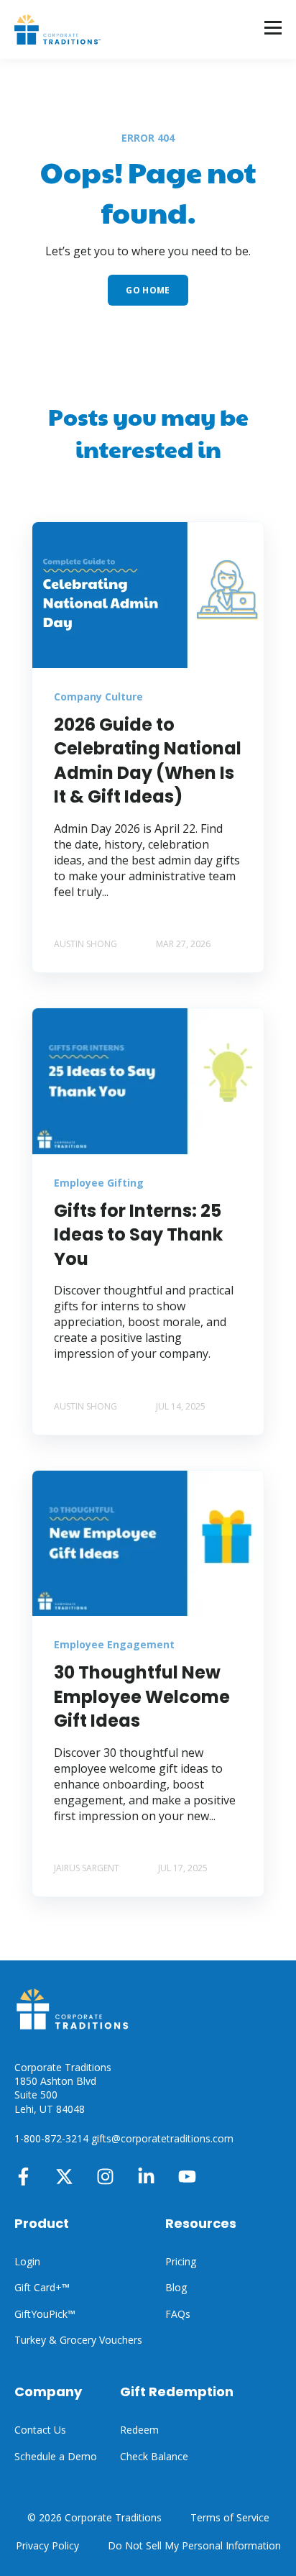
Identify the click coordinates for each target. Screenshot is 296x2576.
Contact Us (40, 2430)
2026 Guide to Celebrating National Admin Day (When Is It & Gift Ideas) (148, 761)
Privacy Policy (47, 2545)
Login (27, 2261)
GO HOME (148, 290)
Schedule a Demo (56, 2456)
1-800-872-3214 (51, 2138)
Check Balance (154, 2456)
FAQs (178, 2314)
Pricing (181, 2261)
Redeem (139, 2430)
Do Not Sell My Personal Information (194, 2545)
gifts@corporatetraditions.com (162, 2138)
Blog (176, 2287)
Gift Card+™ (42, 2287)
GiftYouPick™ (45, 2314)
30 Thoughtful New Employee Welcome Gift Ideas (142, 1696)
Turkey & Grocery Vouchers (78, 2340)
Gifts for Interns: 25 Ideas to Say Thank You (138, 1235)
